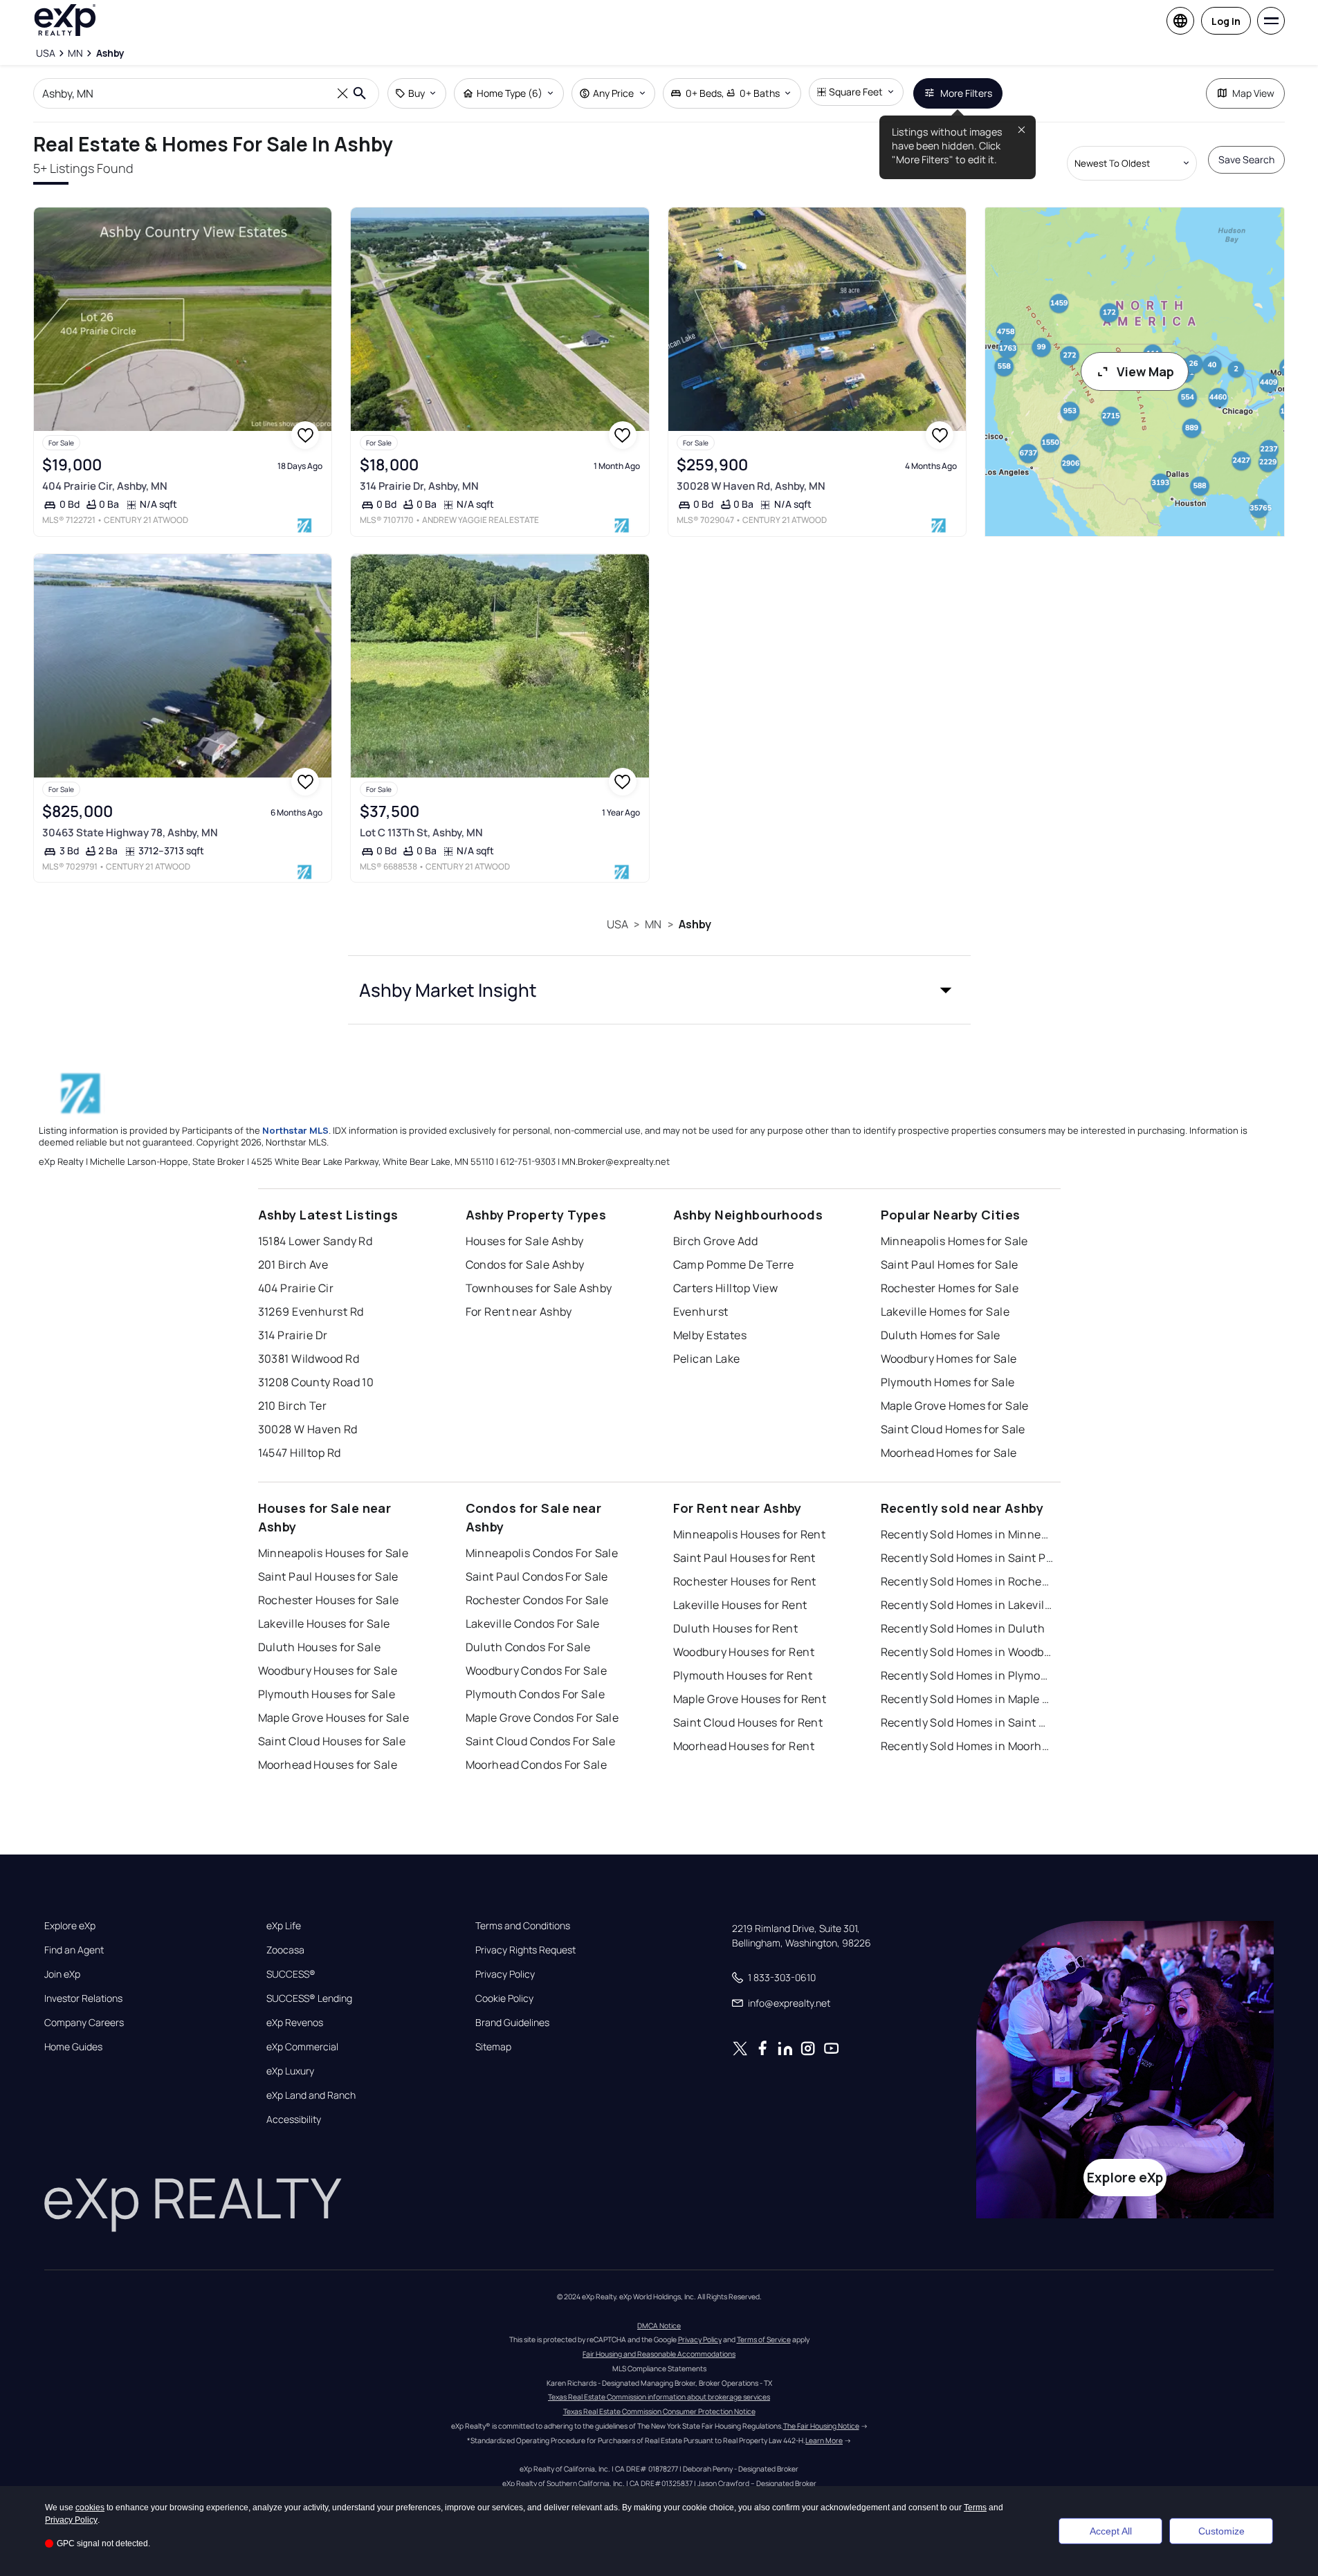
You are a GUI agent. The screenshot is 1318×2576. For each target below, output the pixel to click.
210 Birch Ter (293, 1406)
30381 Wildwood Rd (309, 1359)
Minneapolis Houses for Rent (750, 1534)
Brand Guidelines (512, 2023)
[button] (659, 990)
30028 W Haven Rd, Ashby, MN (751, 486)
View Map (1145, 371)
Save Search (1246, 159)
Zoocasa (285, 1950)
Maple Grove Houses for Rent (750, 1699)
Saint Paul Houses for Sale (328, 1576)
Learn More (824, 2440)
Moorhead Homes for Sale (949, 1453)
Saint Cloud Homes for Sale (953, 1429)
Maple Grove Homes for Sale (955, 1406)
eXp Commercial (302, 2047)
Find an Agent (74, 1950)
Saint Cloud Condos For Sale (541, 1741)
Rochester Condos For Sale (537, 1600)
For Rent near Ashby (519, 1312)
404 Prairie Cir (296, 1288)
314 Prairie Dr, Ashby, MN (419, 486)
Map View (1253, 93)
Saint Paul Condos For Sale (537, 1576)
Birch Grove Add (716, 1241)
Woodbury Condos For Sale (537, 1671)
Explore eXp (70, 1926)
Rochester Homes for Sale (950, 1288)
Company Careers (84, 2023)
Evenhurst (701, 1312)
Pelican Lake (707, 1359)
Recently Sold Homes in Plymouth (967, 1675)
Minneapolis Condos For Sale (542, 1553)
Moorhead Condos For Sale (537, 1765)
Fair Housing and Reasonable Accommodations (659, 2354)
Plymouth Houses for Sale (327, 1694)
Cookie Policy (504, 1998)
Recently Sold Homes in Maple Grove (967, 1699)
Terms (975, 2508)
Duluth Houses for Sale (320, 1647)
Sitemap (493, 2047)
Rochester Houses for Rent (745, 1581)
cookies (90, 2508)
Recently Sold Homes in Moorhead (967, 1746)
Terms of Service (764, 2339)
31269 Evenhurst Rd (311, 1312)
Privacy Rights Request (525, 1950)
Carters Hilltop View (726, 1288)
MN (653, 924)
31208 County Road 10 (316, 1382)
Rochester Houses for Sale (329, 1600)
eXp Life (284, 1926)
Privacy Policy (505, 1974)
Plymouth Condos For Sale (536, 1694)
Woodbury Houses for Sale (328, 1671)
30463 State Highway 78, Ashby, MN (130, 832)
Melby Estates (710, 1335)
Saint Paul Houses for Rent (744, 1558)
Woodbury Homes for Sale (949, 1359)
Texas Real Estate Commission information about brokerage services (659, 2397)
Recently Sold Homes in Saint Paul (967, 1558)
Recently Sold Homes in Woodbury (967, 1652)
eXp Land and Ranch (311, 2095)
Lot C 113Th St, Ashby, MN (421, 832)
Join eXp (62, 1974)
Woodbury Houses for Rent (744, 1652)
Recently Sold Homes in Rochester (967, 1581)
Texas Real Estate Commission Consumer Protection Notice (659, 2411)
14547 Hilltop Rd (300, 1453)
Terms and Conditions (523, 1926)
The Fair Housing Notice (821, 2426)
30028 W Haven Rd (308, 1429)
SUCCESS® (291, 1974)
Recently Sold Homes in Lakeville (967, 1605)
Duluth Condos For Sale (528, 1647)
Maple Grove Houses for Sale (334, 1718)
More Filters (966, 93)
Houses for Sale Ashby (525, 1241)
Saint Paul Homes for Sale (950, 1264)
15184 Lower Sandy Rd (315, 1241)
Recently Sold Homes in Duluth (963, 1628)
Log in (1226, 21)
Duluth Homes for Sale (941, 1335)
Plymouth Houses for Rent (743, 1675)
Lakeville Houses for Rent (740, 1605)
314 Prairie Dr (293, 1335)
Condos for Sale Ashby (525, 1264)
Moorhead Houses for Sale (328, 1765)
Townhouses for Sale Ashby (539, 1288)
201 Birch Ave (293, 1264)
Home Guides (73, 2047)
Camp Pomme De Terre (734, 1264)
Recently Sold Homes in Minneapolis (967, 1534)
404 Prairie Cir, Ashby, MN (105, 486)
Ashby (695, 924)
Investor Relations (83, 1998)
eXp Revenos (295, 2023)
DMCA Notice (659, 2326)
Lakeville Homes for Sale (945, 1312)
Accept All (1111, 2531)
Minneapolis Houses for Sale (333, 1553)
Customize (1221, 2531)
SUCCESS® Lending (309, 1998)
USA (617, 924)
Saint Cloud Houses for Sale (332, 1741)
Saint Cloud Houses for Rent (748, 1722)
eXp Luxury (290, 2071)
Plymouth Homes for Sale (948, 1382)
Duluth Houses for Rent (736, 1628)
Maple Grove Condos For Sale (542, 1718)
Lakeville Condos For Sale (533, 1623)
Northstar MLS (295, 1130)
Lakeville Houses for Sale (324, 1623)
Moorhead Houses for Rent (744, 1746)
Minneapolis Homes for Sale (954, 1241)
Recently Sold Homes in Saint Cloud (967, 1722)
